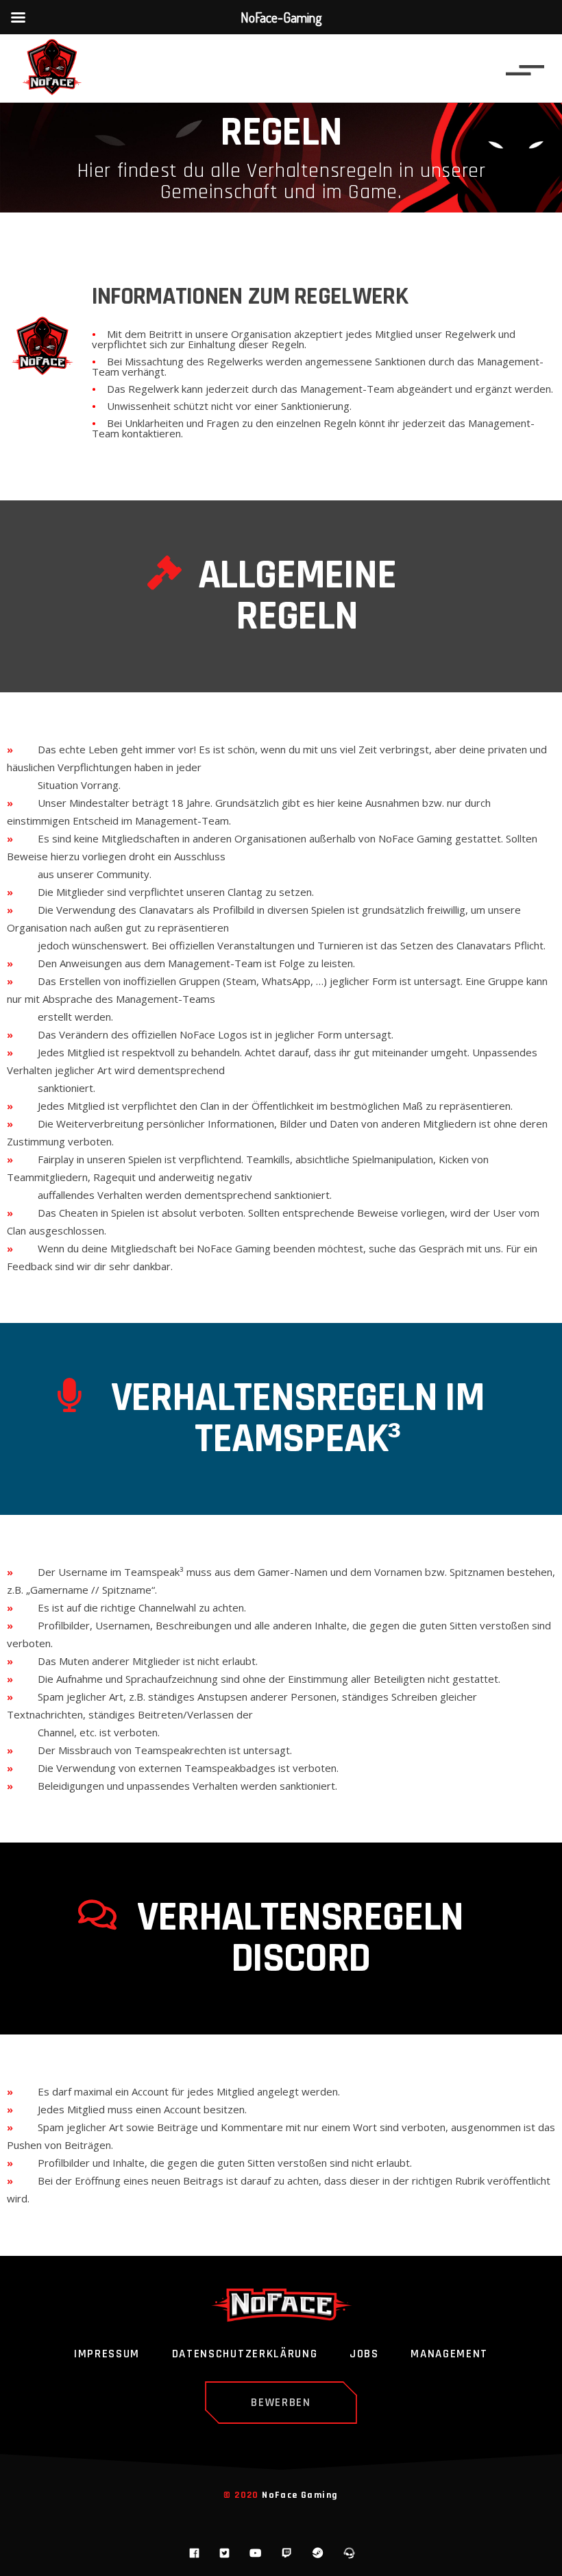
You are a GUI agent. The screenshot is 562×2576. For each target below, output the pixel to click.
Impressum (107, 2355)
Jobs (364, 2355)
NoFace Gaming (300, 2495)
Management (449, 2355)
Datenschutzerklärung (245, 2355)
